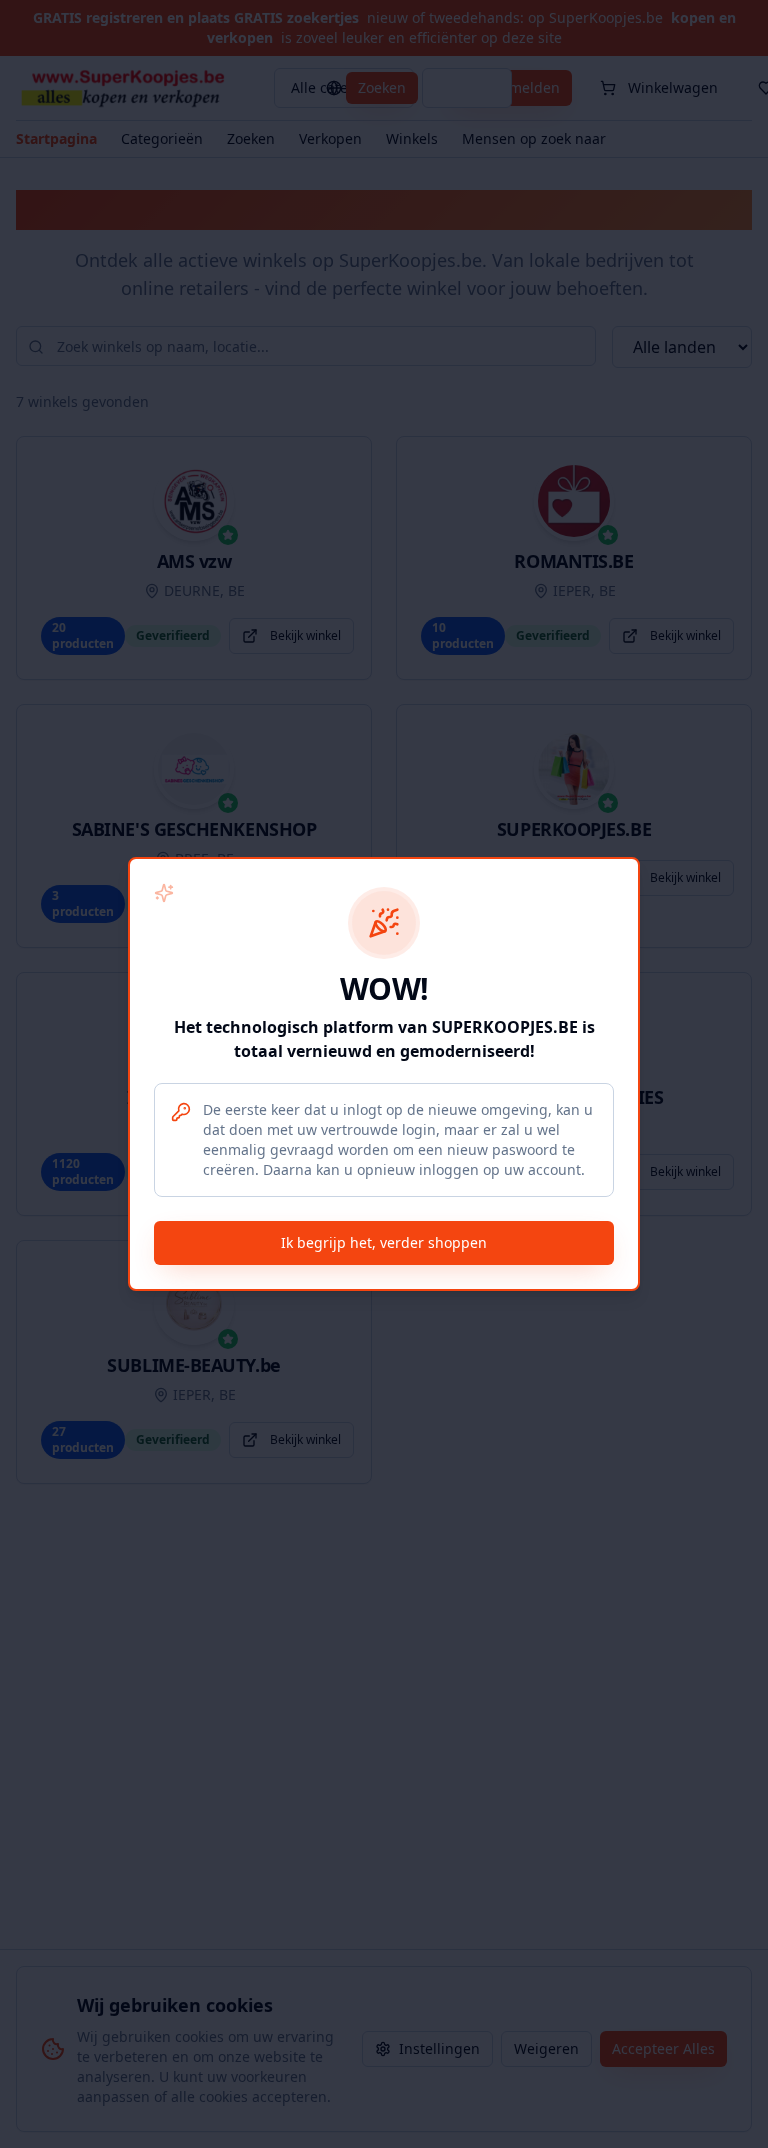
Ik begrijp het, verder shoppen (384, 1242)
